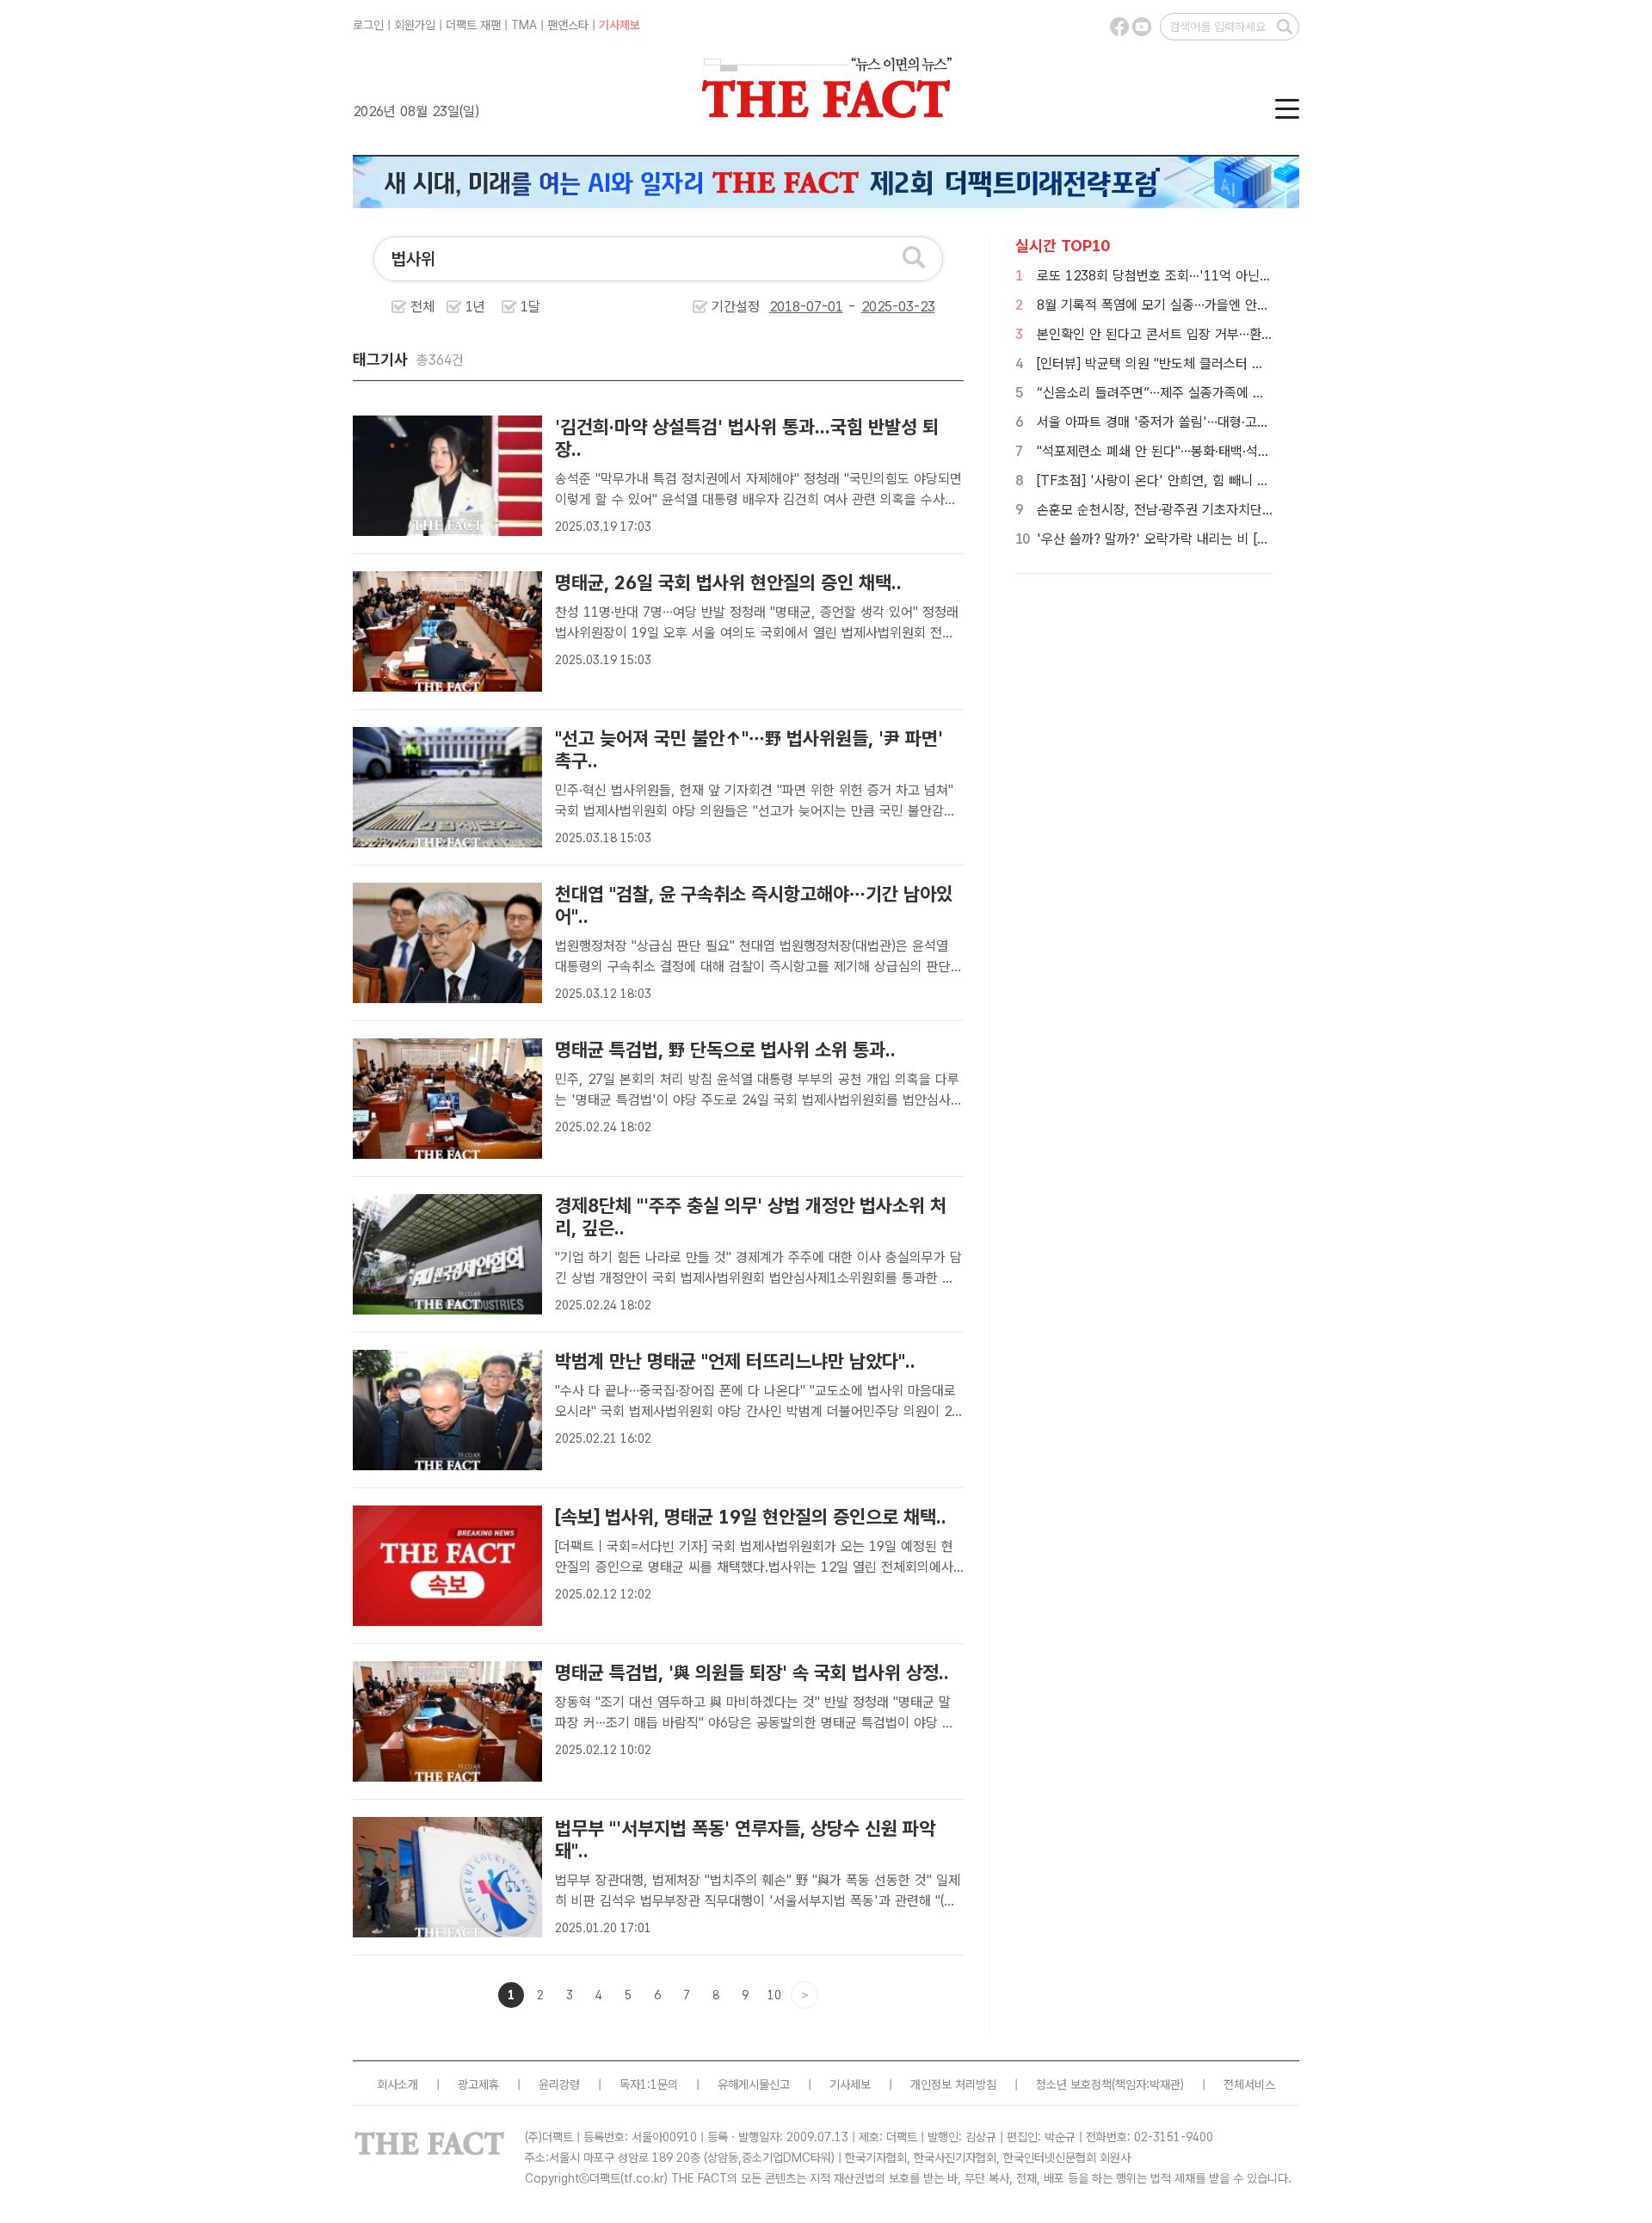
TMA (524, 25)
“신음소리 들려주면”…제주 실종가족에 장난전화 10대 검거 (1199, 393)
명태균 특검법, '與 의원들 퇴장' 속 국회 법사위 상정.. (752, 1672)
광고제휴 (478, 2084)
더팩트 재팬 (473, 25)
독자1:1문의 (649, 2084)
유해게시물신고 (754, 2084)
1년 (475, 307)
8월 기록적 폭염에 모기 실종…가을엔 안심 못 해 (1169, 305)
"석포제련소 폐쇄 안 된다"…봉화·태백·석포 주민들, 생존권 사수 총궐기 (1230, 451)
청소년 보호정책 (1074, 2084)
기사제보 (619, 25)
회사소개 (398, 2084)
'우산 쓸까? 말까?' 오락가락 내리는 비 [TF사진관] (1176, 539)
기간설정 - (786, 307)
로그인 (368, 25)
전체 (422, 307)
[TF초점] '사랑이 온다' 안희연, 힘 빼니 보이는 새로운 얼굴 (1199, 480)
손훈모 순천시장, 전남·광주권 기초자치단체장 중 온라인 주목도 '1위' (1227, 510)
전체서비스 (1249, 2084)
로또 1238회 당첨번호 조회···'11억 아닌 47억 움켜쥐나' (1193, 276)
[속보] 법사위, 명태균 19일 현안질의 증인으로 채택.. (751, 1517)
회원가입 (415, 25)
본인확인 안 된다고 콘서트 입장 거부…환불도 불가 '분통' (1194, 334)
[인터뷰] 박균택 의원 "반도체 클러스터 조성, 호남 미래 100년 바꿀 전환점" (1244, 363)
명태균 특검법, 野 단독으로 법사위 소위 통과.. (725, 1050)
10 (774, 1995)
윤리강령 (559, 2084)
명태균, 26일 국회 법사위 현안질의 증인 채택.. (728, 582)
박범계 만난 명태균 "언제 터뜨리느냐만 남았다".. (735, 1361)
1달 (530, 307)
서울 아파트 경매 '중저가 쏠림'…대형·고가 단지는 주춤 (1187, 422)
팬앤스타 (568, 25)
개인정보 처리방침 (953, 2084)
